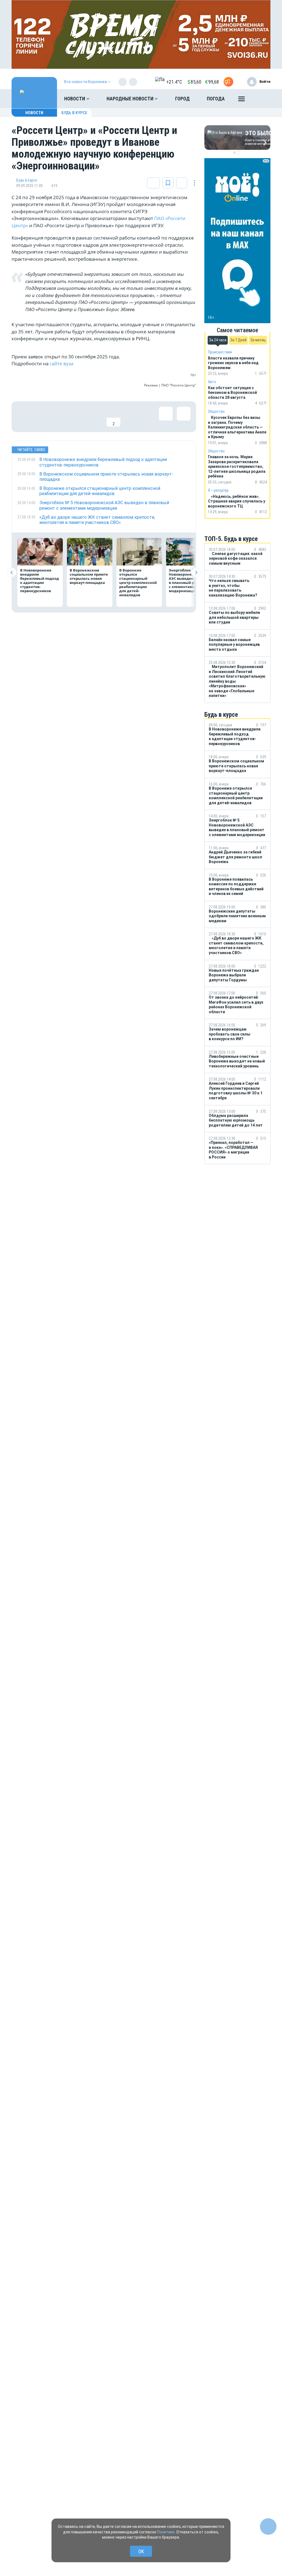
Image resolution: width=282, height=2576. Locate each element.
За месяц (258, 340)
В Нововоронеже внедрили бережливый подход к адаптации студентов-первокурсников (40, 580)
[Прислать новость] (228, 82)
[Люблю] (60, 417)
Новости (75, 99)
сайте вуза (61, 363)
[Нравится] (24, 417)
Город (182, 99)
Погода (216, 99)
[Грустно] (96, 417)
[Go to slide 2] (238, 153)
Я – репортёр (218, 490)
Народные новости (131, 99)
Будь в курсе (74, 113)
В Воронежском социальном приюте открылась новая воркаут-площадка (89, 576)
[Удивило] (78, 417)
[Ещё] (242, 100)
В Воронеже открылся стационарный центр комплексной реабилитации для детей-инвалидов (138, 583)
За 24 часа (218, 340)
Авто (212, 382)
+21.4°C (174, 82)
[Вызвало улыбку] (42, 417)
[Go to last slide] (12, 572)
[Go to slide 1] (234, 153)
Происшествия (220, 352)
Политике (166, 2532)
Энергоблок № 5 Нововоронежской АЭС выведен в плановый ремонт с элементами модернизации (187, 580)
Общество (216, 411)
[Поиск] (261, 99)
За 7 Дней (238, 340)
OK (141, 2551)
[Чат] (268, 2526)
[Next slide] (196, 572)
